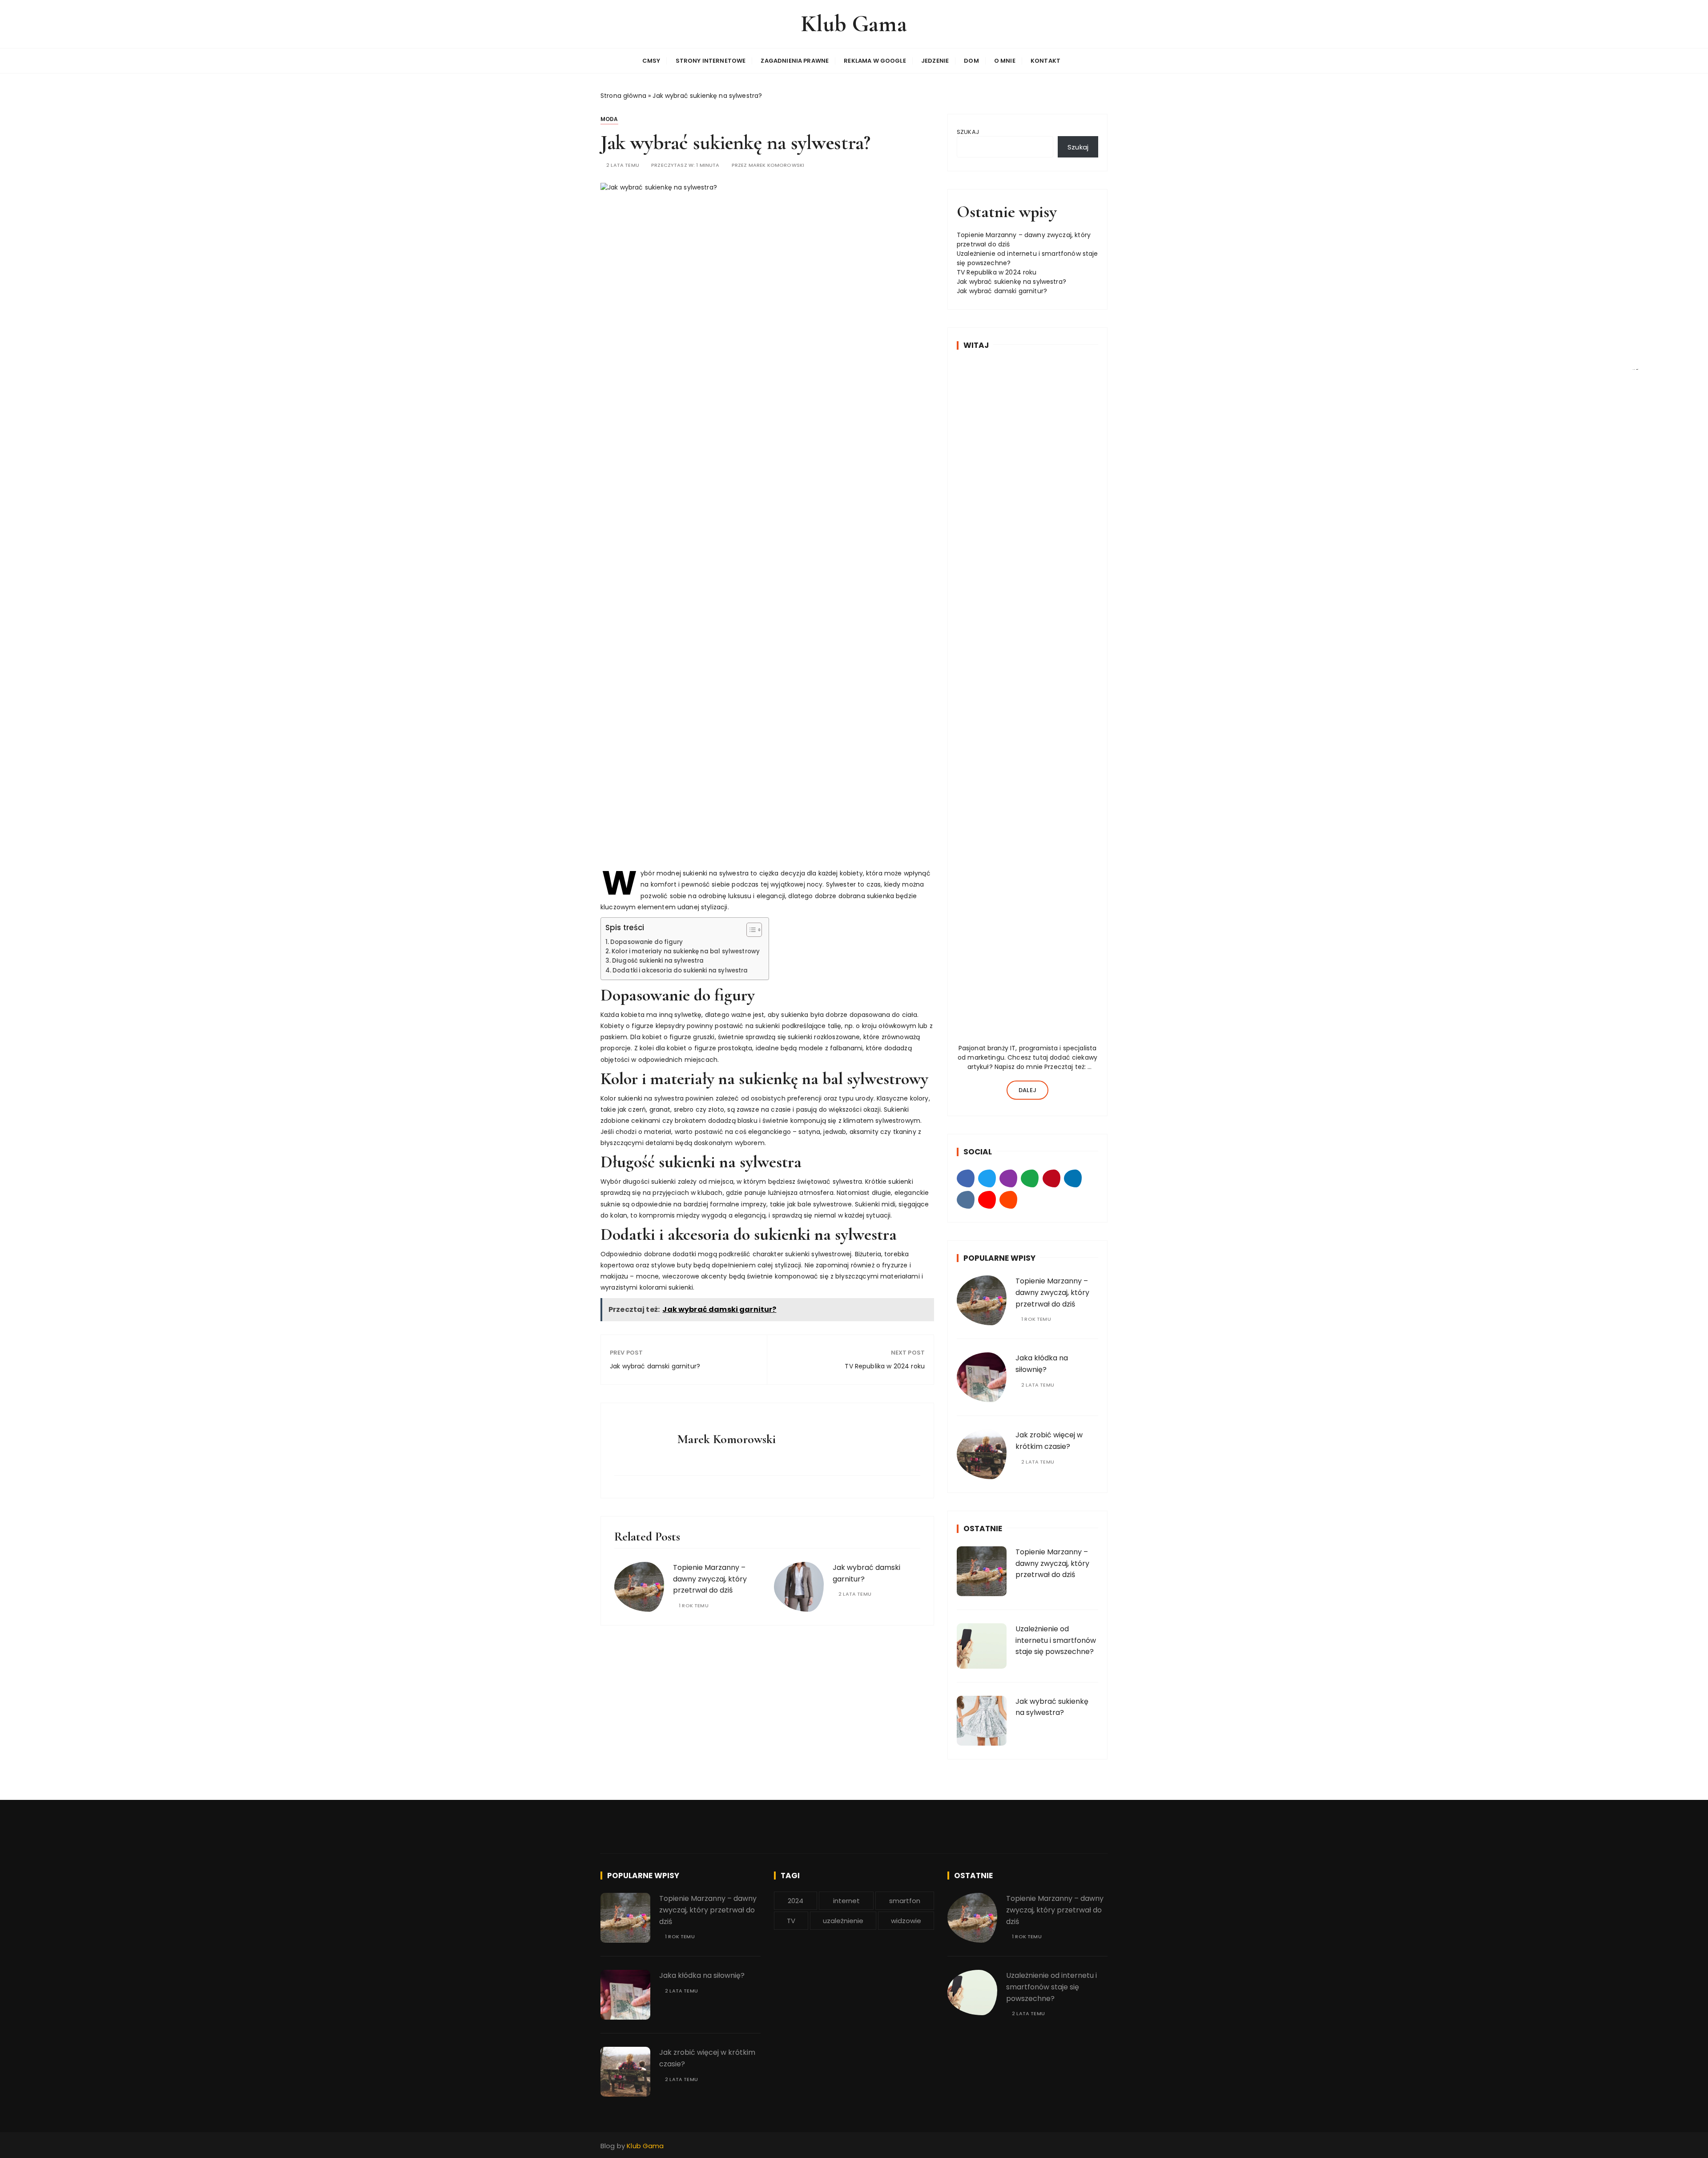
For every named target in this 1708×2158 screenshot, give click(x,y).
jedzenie (935, 61)
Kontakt (1045, 61)
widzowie (906, 1921)
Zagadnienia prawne (795, 61)
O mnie (1005, 61)
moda (609, 119)
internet (846, 1901)
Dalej (1027, 1090)
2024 (796, 1901)
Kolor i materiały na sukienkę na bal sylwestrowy (686, 951)
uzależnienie (843, 1921)
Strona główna (623, 96)
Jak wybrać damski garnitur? (655, 1366)
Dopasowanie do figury (647, 942)
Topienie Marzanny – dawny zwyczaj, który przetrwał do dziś (710, 1579)
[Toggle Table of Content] (750, 930)
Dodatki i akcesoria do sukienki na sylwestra (680, 970)
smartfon (905, 1901)
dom (971, 61)
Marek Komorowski (776, 165)
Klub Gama (854, 24)
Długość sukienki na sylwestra (658, 961)
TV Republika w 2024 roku (885, 1366)
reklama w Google (875, 61)
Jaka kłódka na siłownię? (702, 1975)
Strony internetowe (711, 61)
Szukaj (968, 132)
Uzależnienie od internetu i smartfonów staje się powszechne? (1056, 1640)
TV (791, 1921)
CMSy (651, 61)
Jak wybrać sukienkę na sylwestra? (1011, 282)
